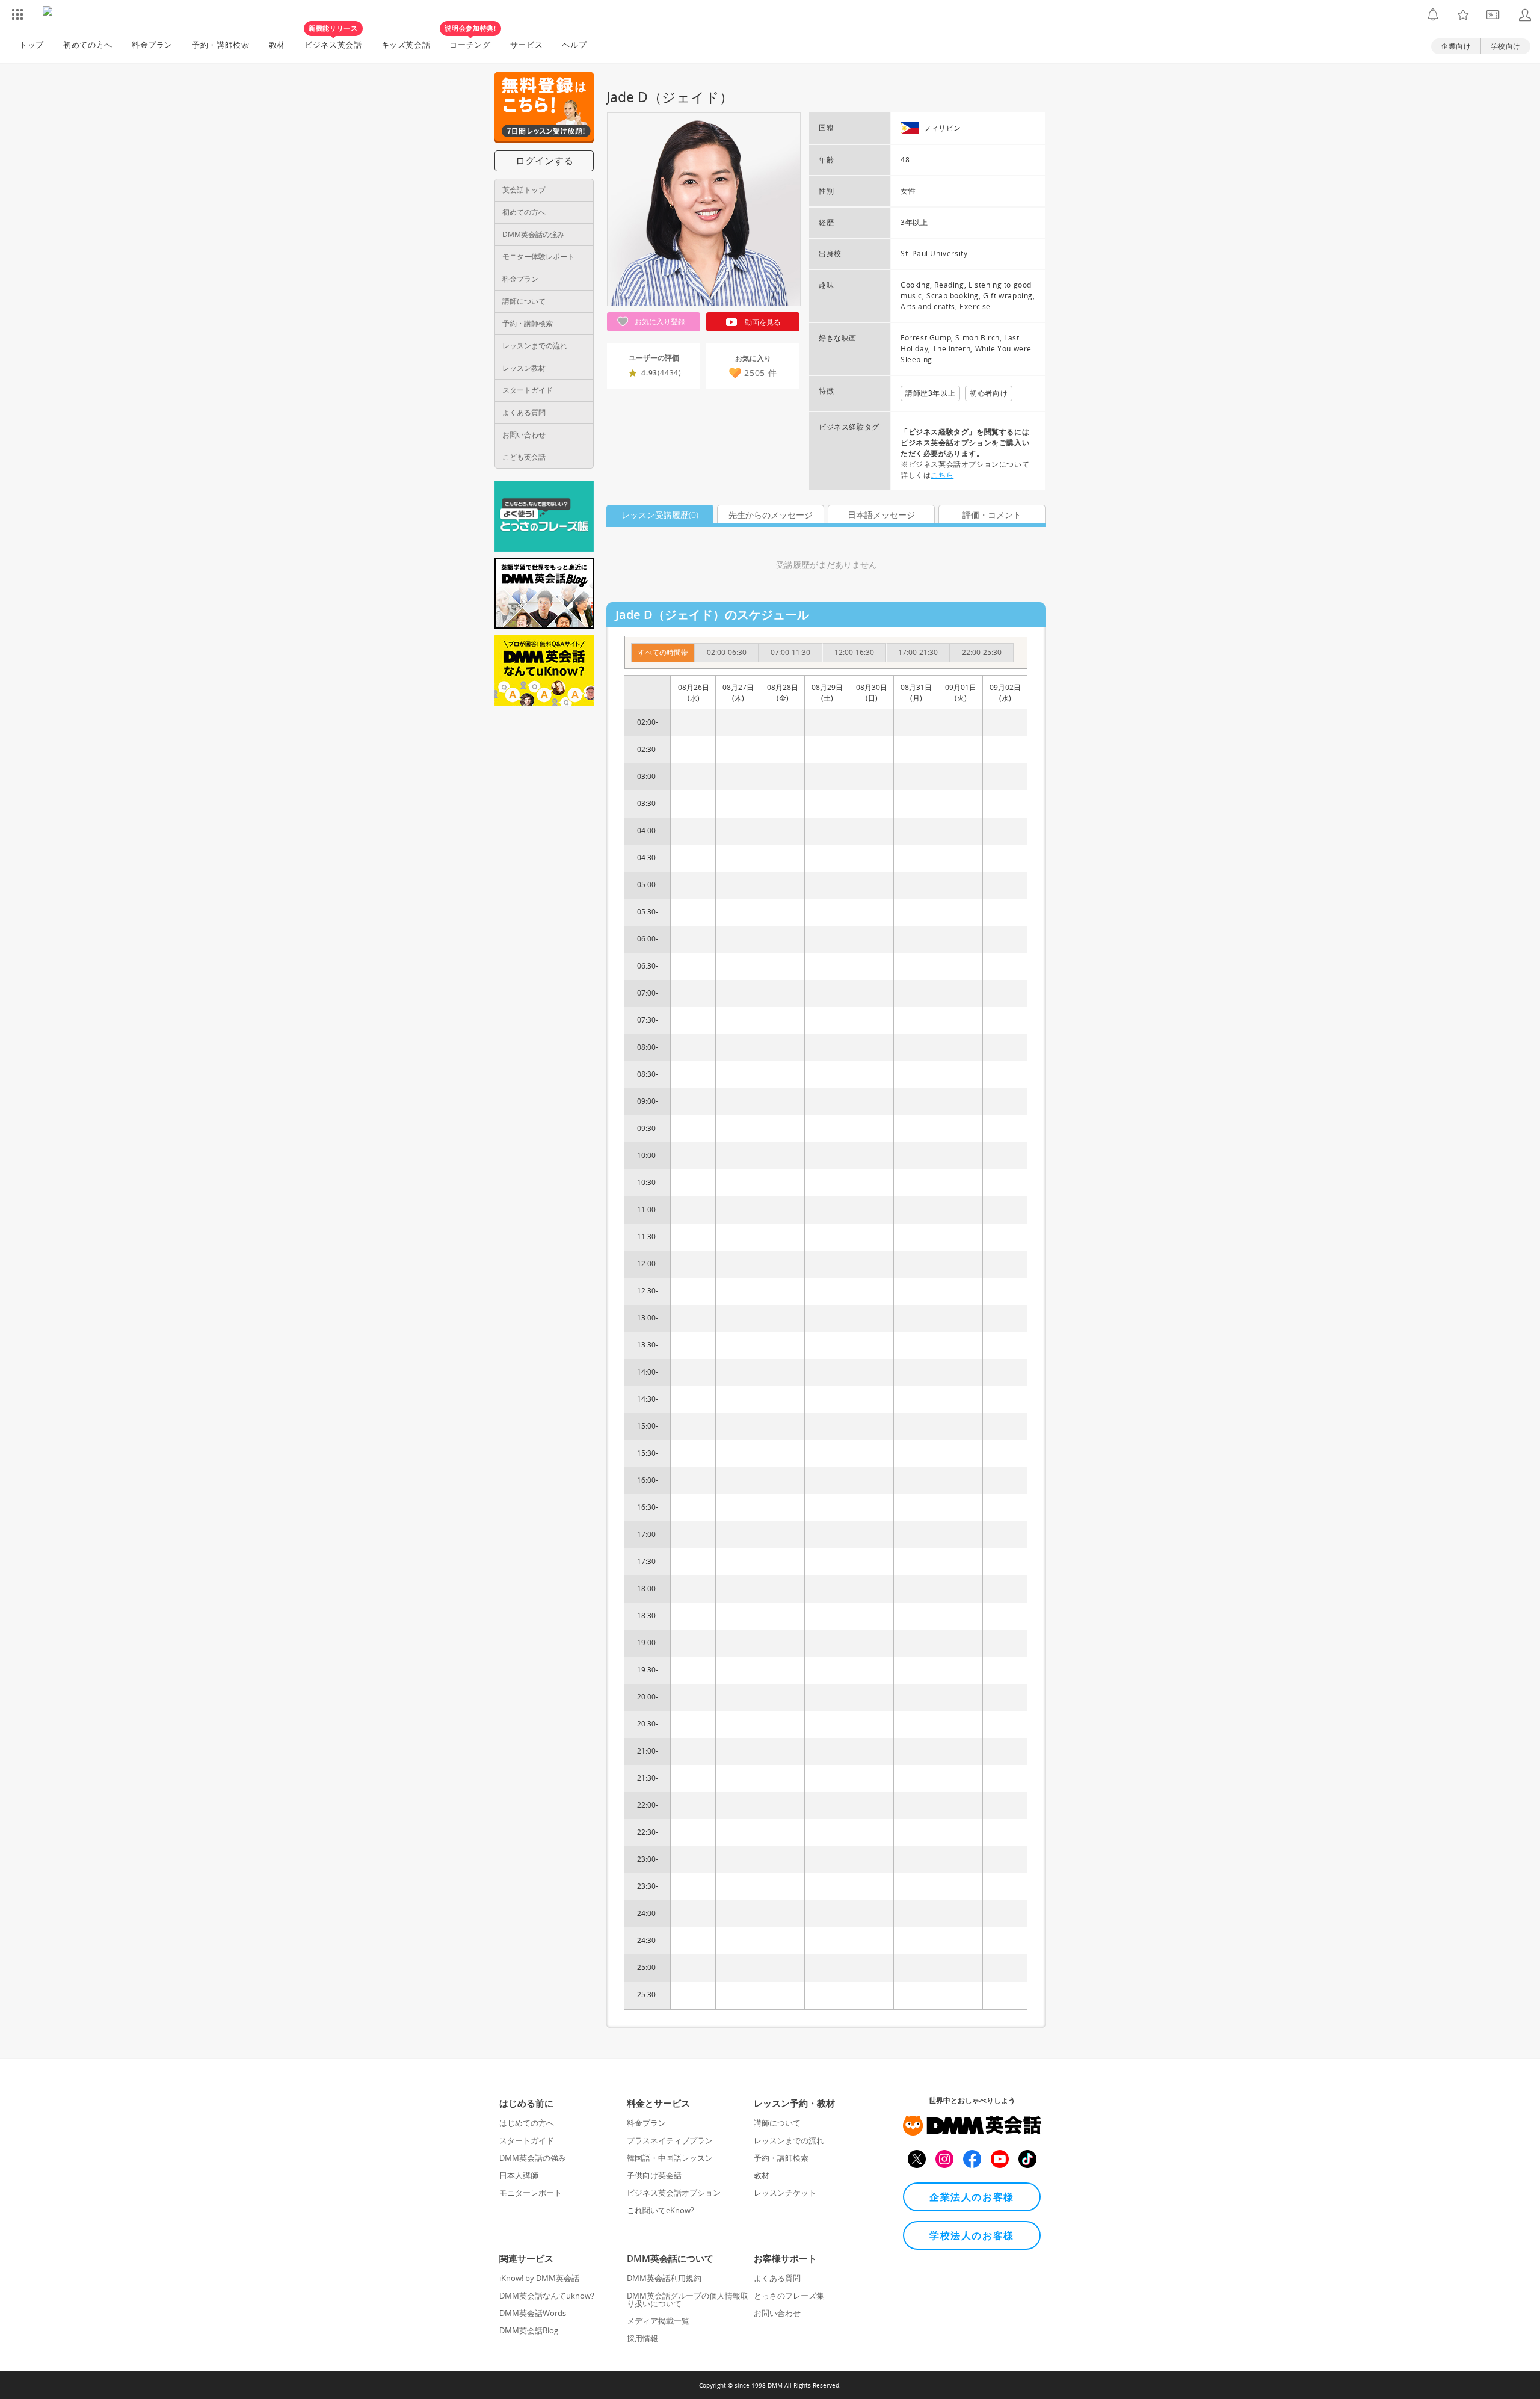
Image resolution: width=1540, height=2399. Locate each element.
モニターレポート (531, 2193)
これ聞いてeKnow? (661, 2210)
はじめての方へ (527, 2123)
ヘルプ (574, 45)
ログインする (544, 161)
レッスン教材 (524, 368)
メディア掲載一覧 (658, 2321)
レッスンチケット (785, 2193)
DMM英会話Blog (529, 2330)
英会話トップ (524, 190)
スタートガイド (528, 390)
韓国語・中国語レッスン (670, 2158)
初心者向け (989, 393)
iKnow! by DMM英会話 (539, 2278)
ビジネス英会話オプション (674, 2193)
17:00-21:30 (918, 652)
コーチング (470, 40)
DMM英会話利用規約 (664, 2278)
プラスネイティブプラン (670, 2140)
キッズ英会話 (406, 45)
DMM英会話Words (533, 2313)
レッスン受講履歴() (660, 515)
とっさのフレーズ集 (789, 2296)
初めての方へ (524, 212)
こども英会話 (524, 457)
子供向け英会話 (654, 2175)
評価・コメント (992, 515)
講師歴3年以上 (930, 393)
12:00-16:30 (854, 652)
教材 (277, 45)
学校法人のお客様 (972, 2235)
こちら (942, 475)
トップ (32, 45)
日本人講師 (519, 2175)
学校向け (1506, 46)
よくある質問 (524, 412)
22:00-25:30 (982, 652)
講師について (524, 301)
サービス (527, 45)
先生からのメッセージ (771, 515)
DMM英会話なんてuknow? (547, 2296)
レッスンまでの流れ (535, 346)
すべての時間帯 (663, 652)
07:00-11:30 (790, 652)
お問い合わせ (524, 435)
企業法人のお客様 (972, 2197)
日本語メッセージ (881, 515)
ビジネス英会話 (333, 40)
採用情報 (642, 2338)
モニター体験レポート (538, 257)
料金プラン (152, 45)
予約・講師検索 (221, 45)
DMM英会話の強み (533, 234)
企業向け (1456, 46)
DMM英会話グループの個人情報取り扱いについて (688, 2299)
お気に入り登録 (659, 322)
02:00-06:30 (727, 652)
